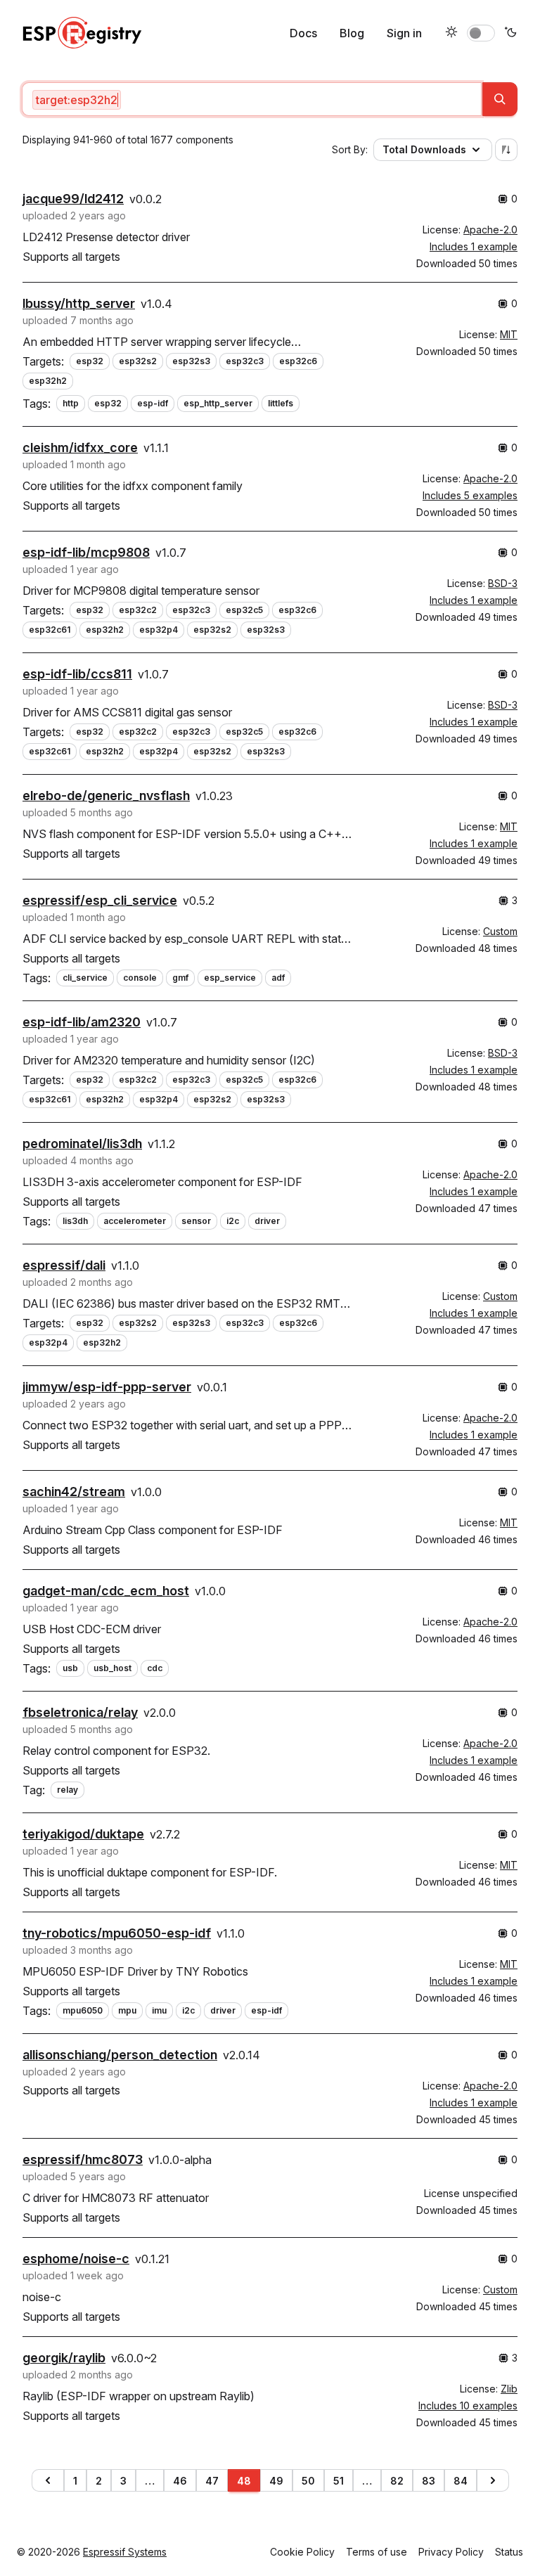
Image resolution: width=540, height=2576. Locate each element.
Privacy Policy (451, 2552)
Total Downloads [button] (424, 149)
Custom (500, 931)
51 (339, 2481)
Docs (303, 33)
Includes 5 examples (470, 495)
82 (397, 2481)
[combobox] (252, 99)
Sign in (404, 33)
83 (429, 2481)
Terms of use (377, 2552)
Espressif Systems (125, 2552)
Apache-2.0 (490, 230)
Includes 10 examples (468, 2406)
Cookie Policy (302, 2552)
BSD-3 (503, 583)
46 (180, 2481)
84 (461, 2481)
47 (212, 2481)
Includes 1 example (474, 246)
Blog (352, 33)
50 (308, 2481)
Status (509, 2552)
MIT (509, 334)
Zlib (509, 2389)
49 (276, 2481)
